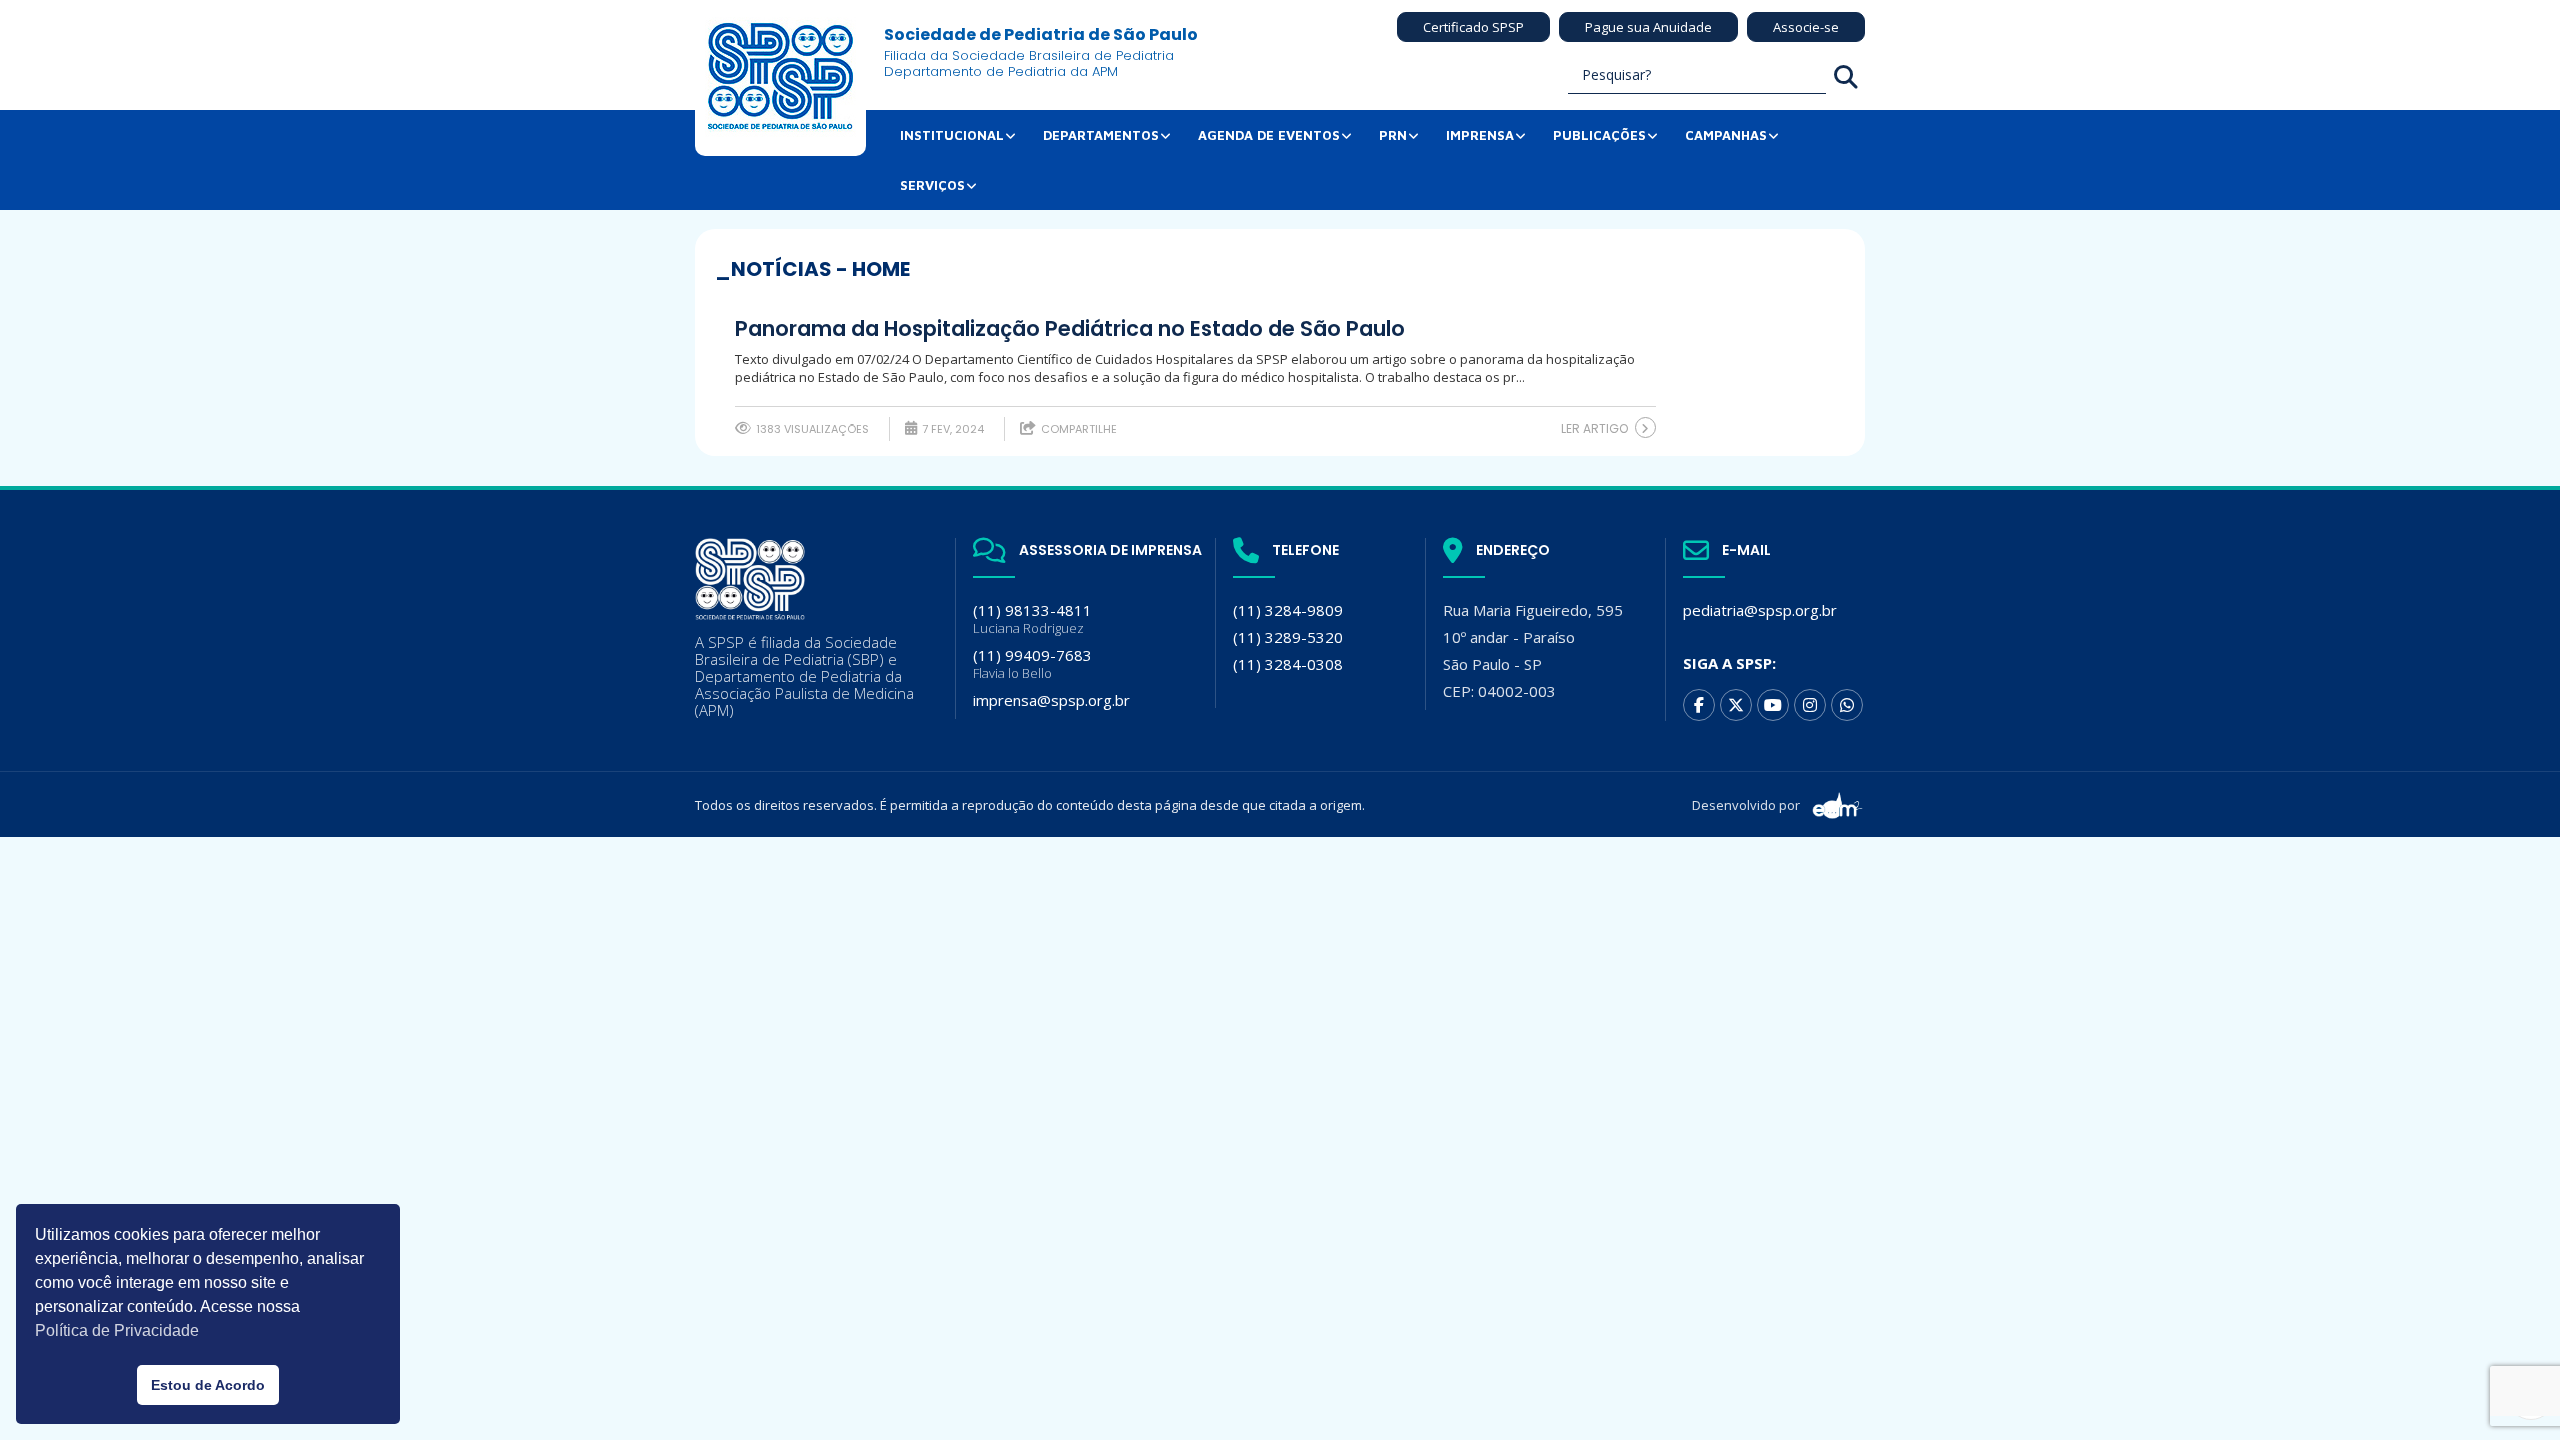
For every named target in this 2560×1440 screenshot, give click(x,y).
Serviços (932, 185)
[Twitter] (1736, 705)
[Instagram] (1810, 705)
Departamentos (1101, 135)
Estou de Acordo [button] (208, 1385)
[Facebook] (1699, 705)
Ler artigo (1594, 428)
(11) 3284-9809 (1288, 610)
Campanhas (1726, 135)
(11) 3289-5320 (1288, 637)
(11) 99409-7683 (1032, 663)
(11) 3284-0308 (1288, 664)
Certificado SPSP (1473, 27)
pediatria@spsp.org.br (1760, 610)
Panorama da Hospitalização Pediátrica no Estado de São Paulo (1070, 329)
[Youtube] (1773, 705)
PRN (1393, 135)
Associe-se (1806, 27)
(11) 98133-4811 (1032, 618)
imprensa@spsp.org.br (1051, 700)
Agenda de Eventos (1269, 135)
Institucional (952, 135)
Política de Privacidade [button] (117, 1330)
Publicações (1599, 135)
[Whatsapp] (1847, 705)
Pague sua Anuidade (1648, 27)
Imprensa (1480, 135)
